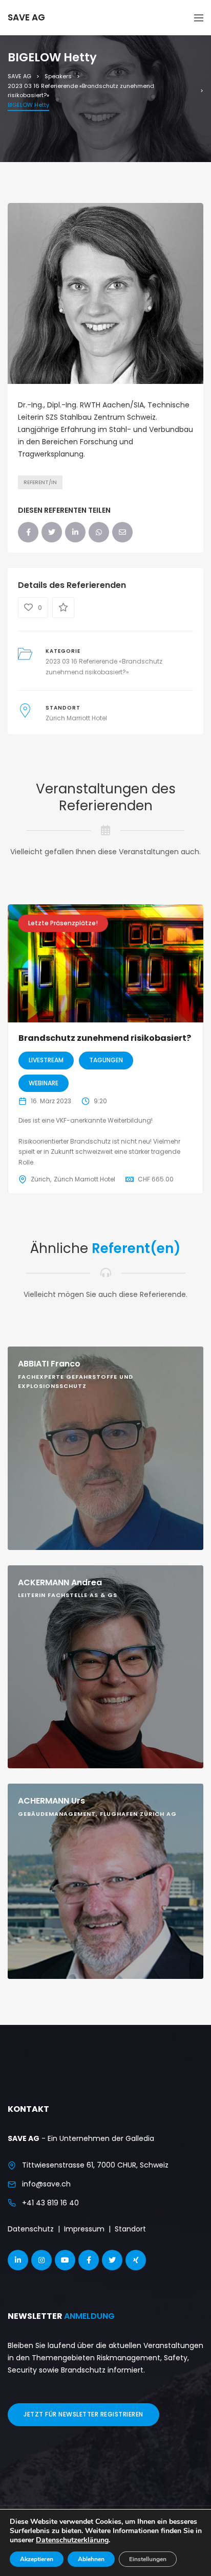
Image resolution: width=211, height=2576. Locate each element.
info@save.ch (46, 2184)
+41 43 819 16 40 (50, 2203)
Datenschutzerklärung (72, 2540)
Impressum (84, 2229)
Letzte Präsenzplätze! (63, 923)
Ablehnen (91, 2559)
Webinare (44, 1083)
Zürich (40, 1179)
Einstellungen (148, 2559)
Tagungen (106, 1060)
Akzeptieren (37, 2559)
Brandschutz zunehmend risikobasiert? (105, 1038)
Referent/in (40, 482)
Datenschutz (31, 2229)
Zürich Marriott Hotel (76, 718)
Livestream (46, 1060)
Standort (130, 2229)
